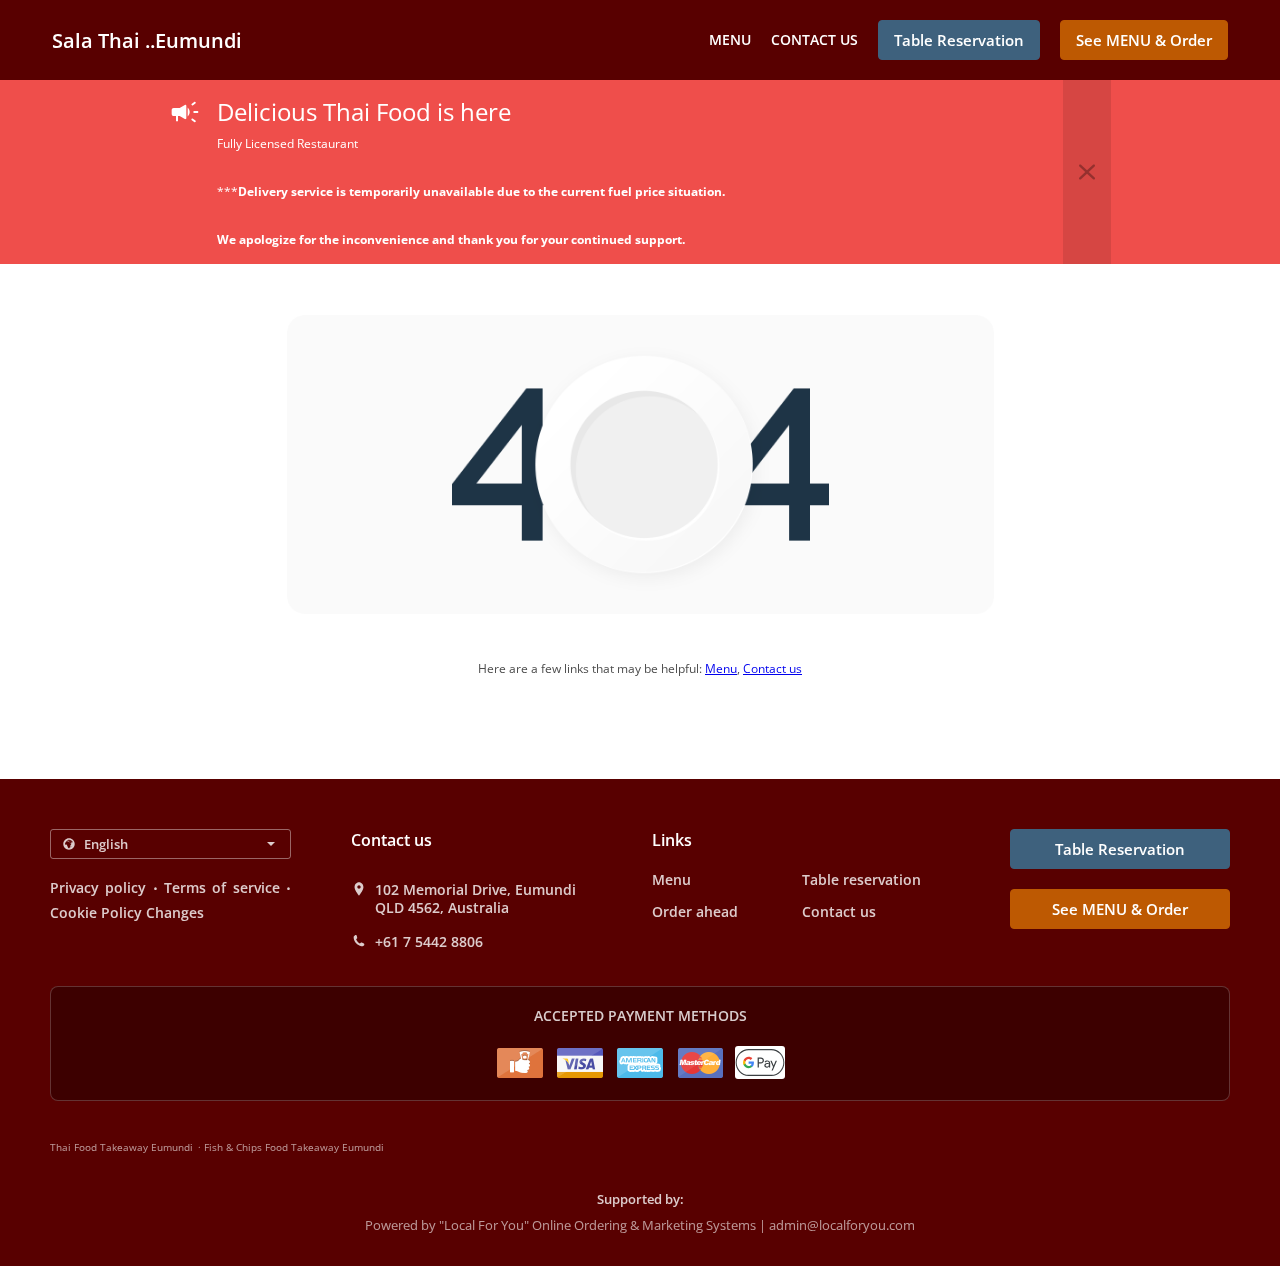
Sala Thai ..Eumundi (147, 40)
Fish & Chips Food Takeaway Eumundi (294, 1147)
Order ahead (695, 911)
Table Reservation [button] (959, 40)
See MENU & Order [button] (1144, 40)
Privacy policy (98, 887)
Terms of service (222, 887)
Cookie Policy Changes (127, 912)
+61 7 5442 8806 (429, 942)
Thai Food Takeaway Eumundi (121, 1147)
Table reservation (861, 879)
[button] (1087, 172)
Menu (730, 39)
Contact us (814, 39)
